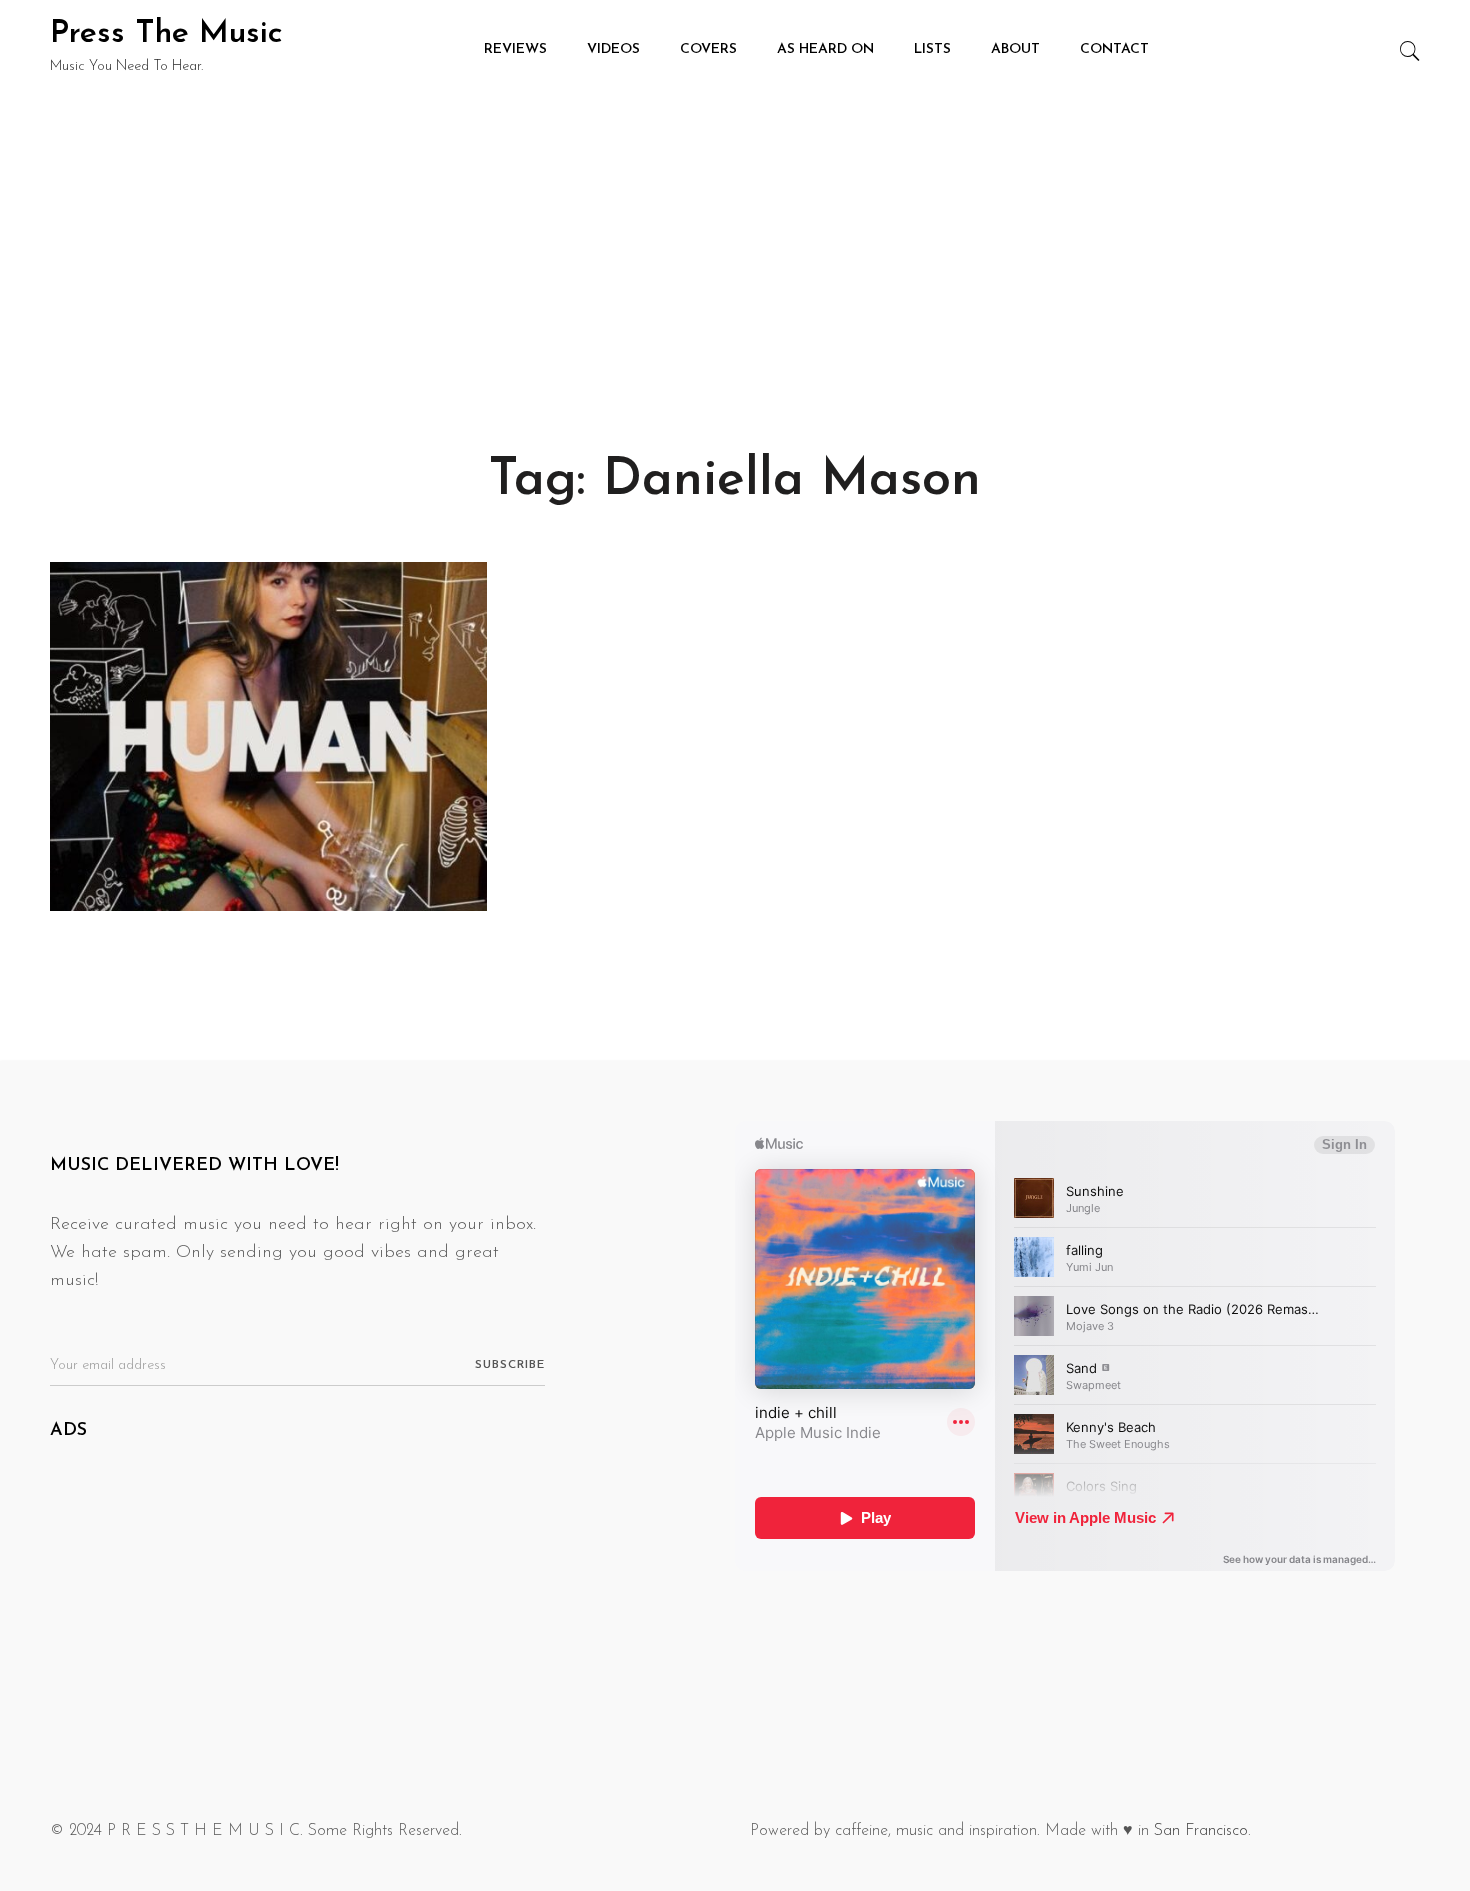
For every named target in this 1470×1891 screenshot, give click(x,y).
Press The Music (166, 34)
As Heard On (825, 49)
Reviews (515, 49)
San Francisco (1201, 1831)
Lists (932, 49)
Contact (1114, 49)
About (1015, 49)
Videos (613, 49)
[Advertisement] (735, 250)
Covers (708, 49)
